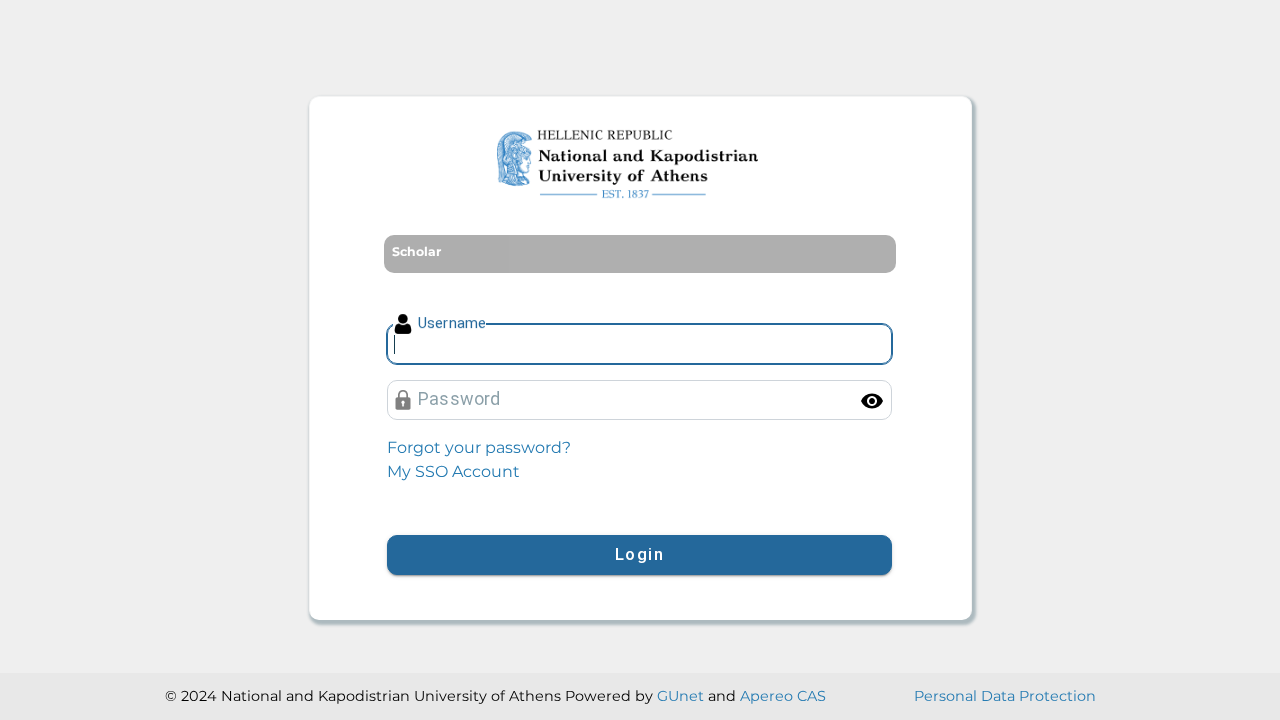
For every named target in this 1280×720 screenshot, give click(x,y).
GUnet (680, 696)
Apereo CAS (783, 696)
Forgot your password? (479, 447)
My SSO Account (453, 471)
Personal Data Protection (1005, 696)
